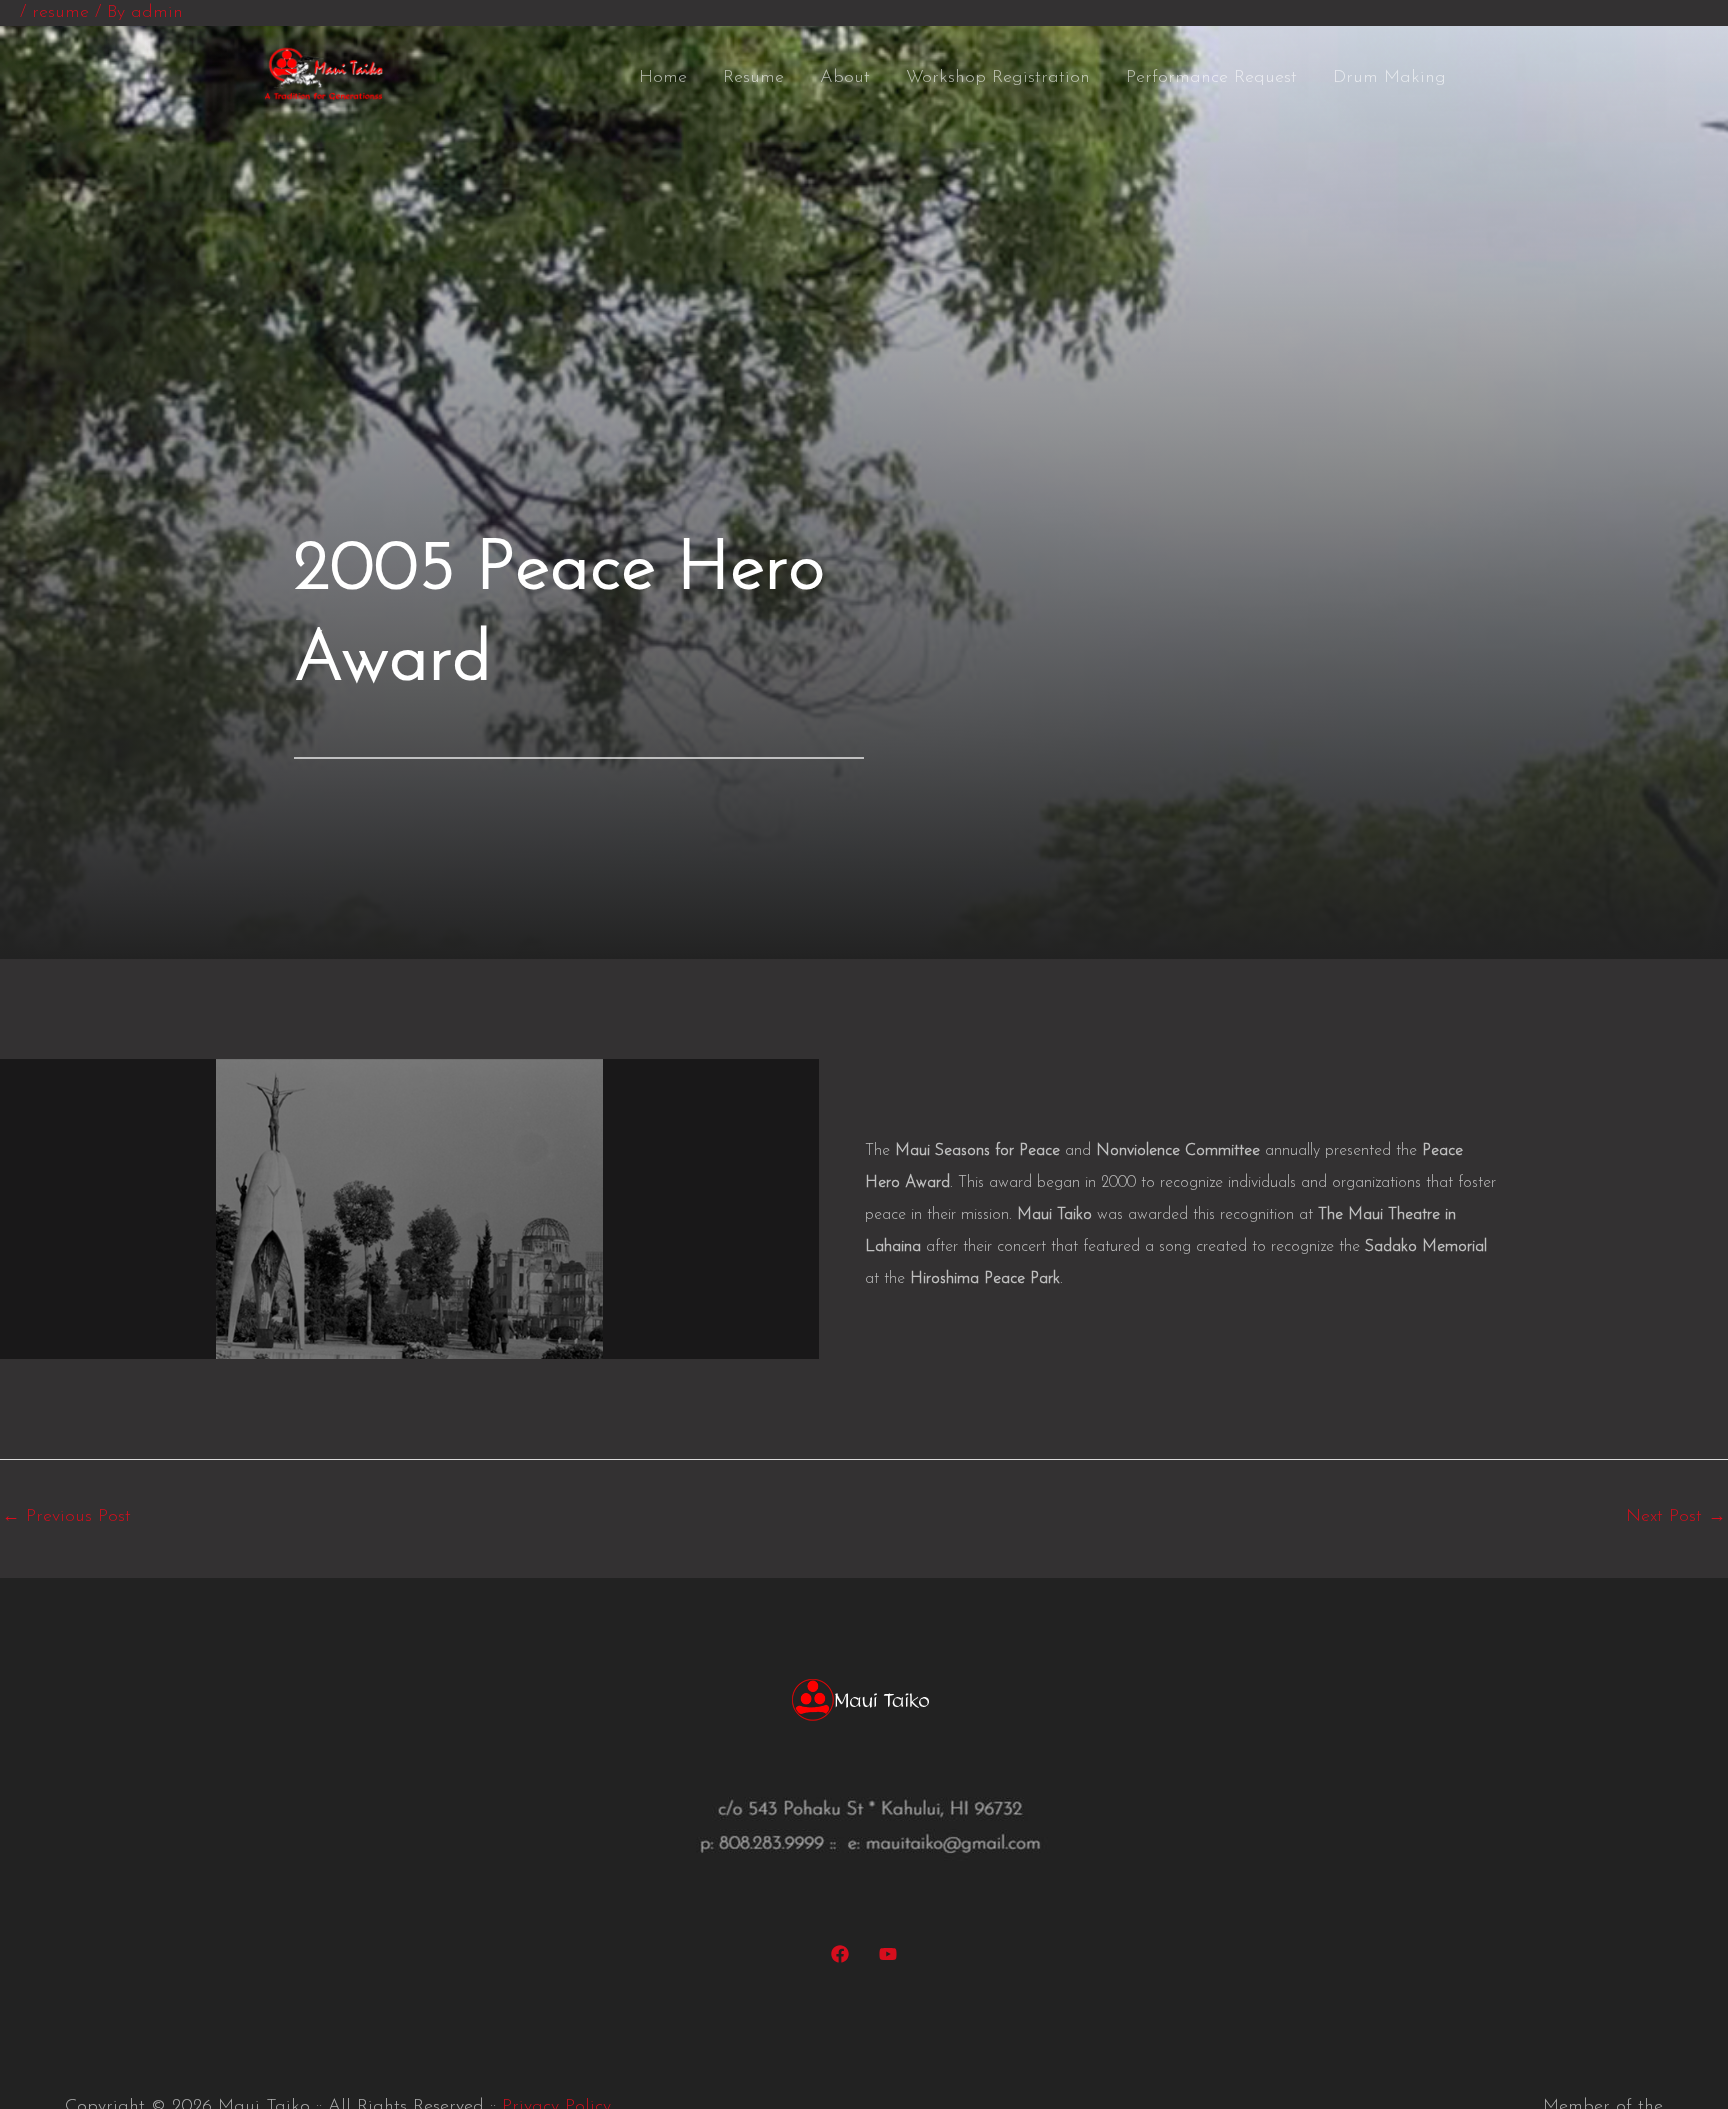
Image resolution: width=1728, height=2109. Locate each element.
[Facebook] (840, 1954)
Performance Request (1211, 78)
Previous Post (66, 1517)
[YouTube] (888, 1954)
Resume (753, 78)
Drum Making (1389, 78)
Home (663, 78)
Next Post (1676, 1517)
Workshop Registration (998, 78)
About (845, 78)
